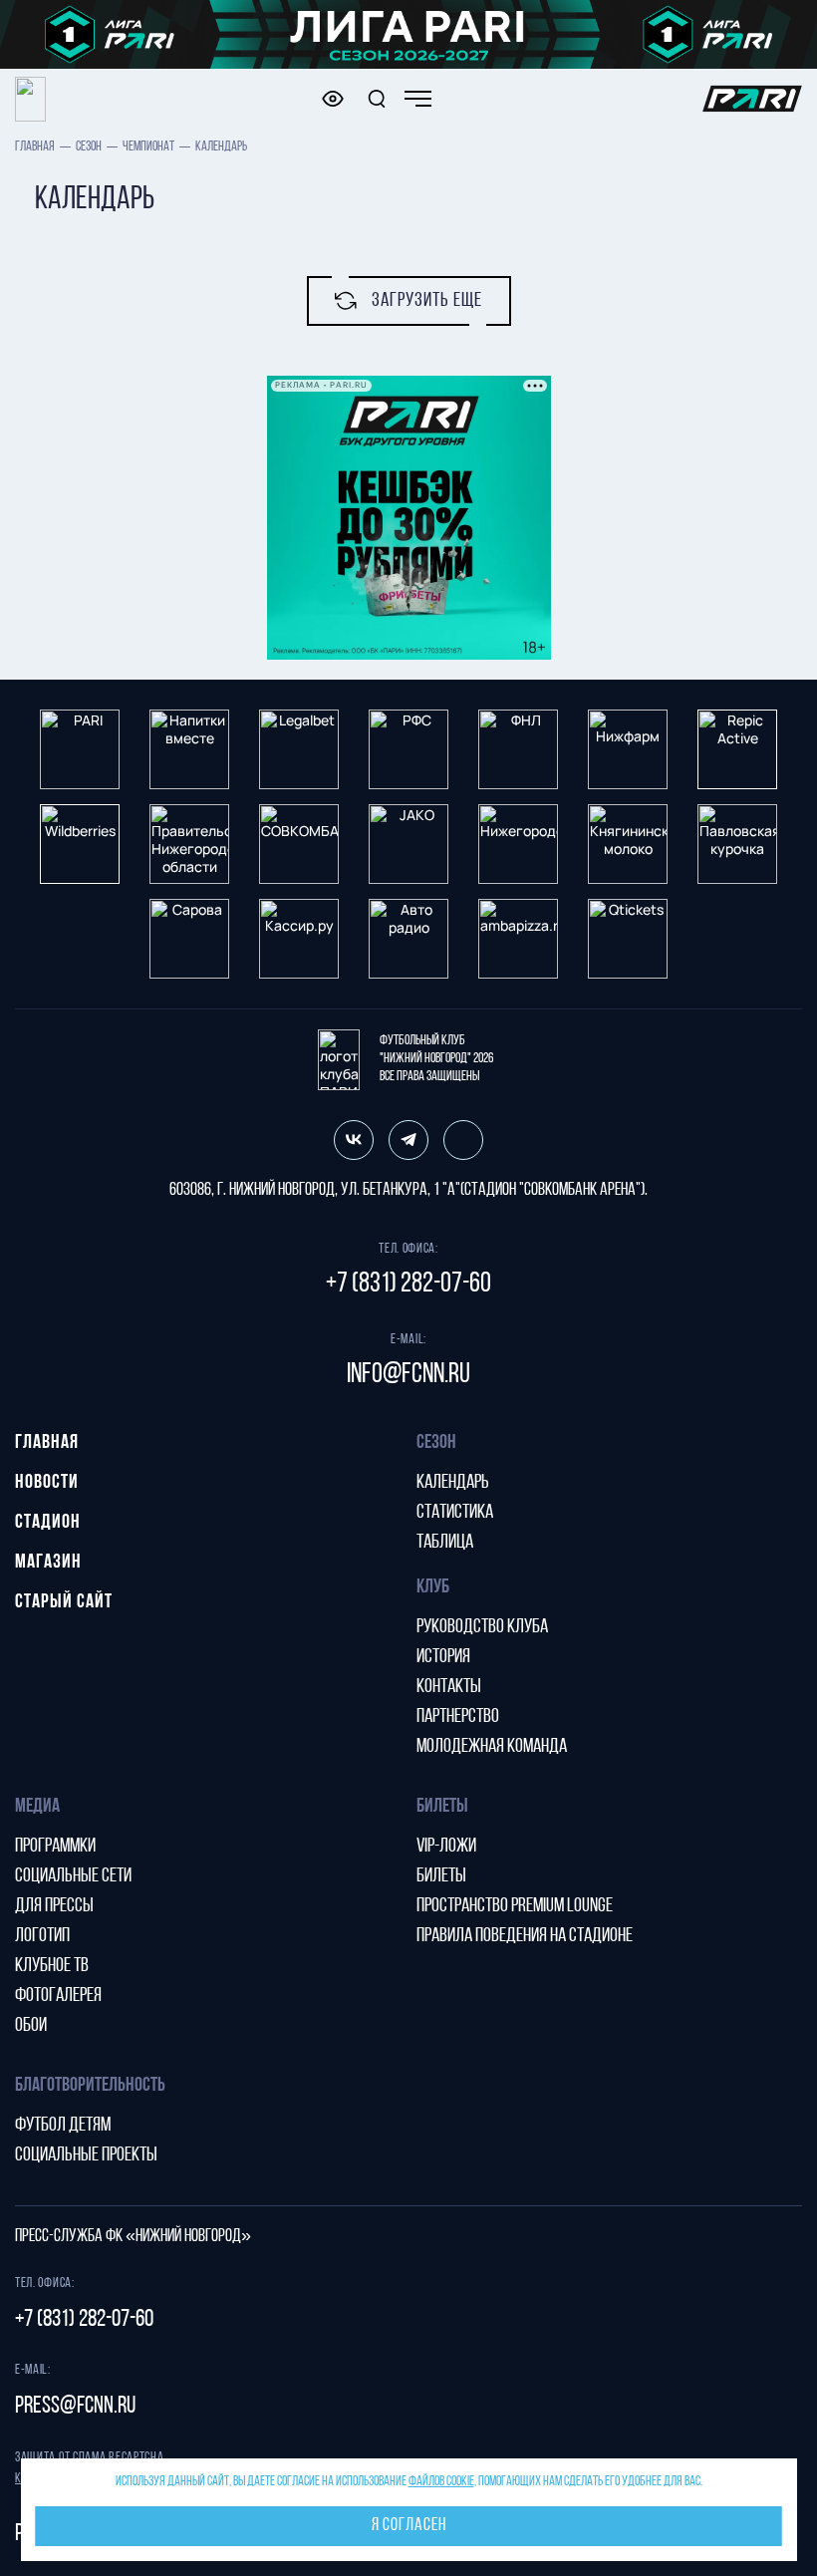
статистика (455, 1513)
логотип (42, 1936)
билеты (441, 1876)
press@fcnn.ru (75, 2407)
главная (35, 147)
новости (47, 1483)
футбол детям (63, 2126)
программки (55, 1847)
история (443, 1657)
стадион (48, 1523)
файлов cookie (441, 2482)
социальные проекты (86, 2155)
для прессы (54, 1906)
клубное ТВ (52, 1966)
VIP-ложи (446, 1847)
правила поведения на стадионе (525, 1936)
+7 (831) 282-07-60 (408, 1285)
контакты (449, 1687)
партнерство (458, 1717)
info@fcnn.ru (408, 1375)
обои (31, 2026)
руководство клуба (482, 1627)
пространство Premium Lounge (515, 1906)
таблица (445, 1543)
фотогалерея (58, 1996)
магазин (48, 1563)
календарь (453, 1483)
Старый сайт (64, 1602)
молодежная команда (492, 1747)
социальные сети (73, 1876)
